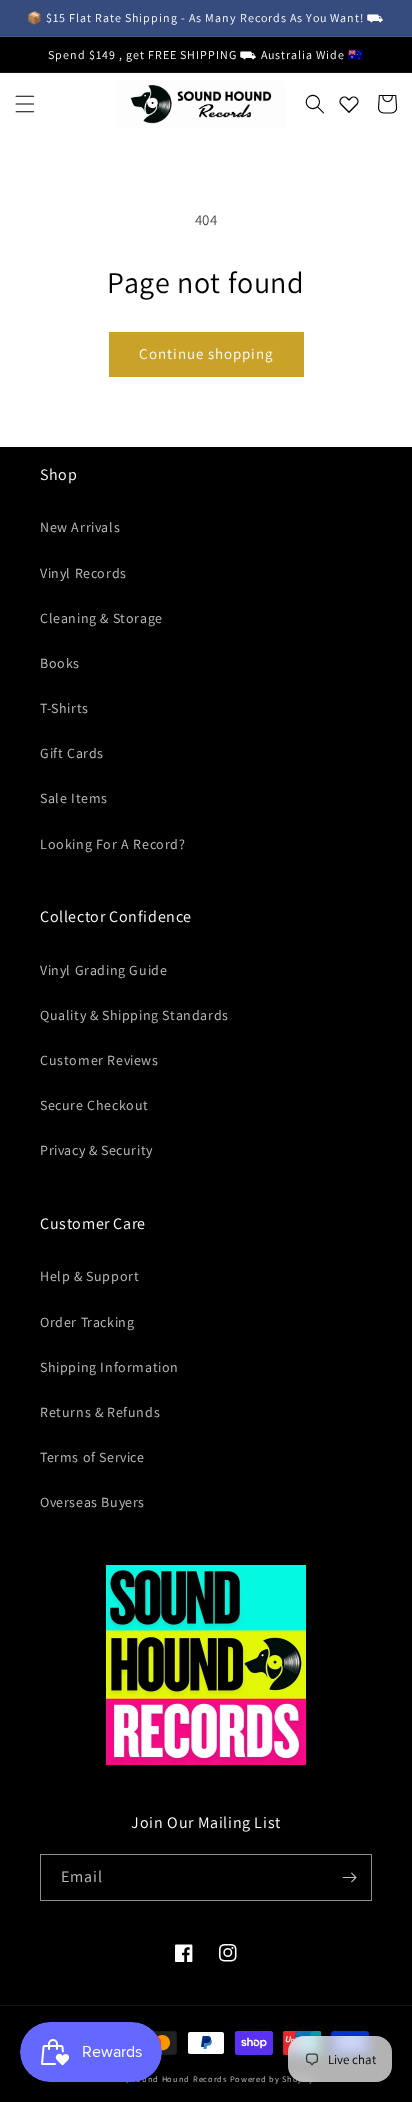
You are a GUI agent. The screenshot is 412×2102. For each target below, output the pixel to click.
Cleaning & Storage (101, 618)
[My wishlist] (349, 104)
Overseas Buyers (92, 1502)
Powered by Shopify (272, 2078)
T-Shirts (64, 708)
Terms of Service (92, 1457)
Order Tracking (87, 1322)
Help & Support (89, 1276)
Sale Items (74, 798)
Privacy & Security (96, 1150)
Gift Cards (72, 753)
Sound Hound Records (178, 2078)
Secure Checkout (94, 1105)
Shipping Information (109, 1367)
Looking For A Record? (113, 844)
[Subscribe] (349, 1877)
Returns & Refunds (100, 1412)
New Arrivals (80, 527)
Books (60, 663)
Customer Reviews (99, 1060)
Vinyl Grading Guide (103, 970)
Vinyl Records (83, 573)
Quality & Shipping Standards (134, 1015)
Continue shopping (206, 353)
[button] (25, 104)
